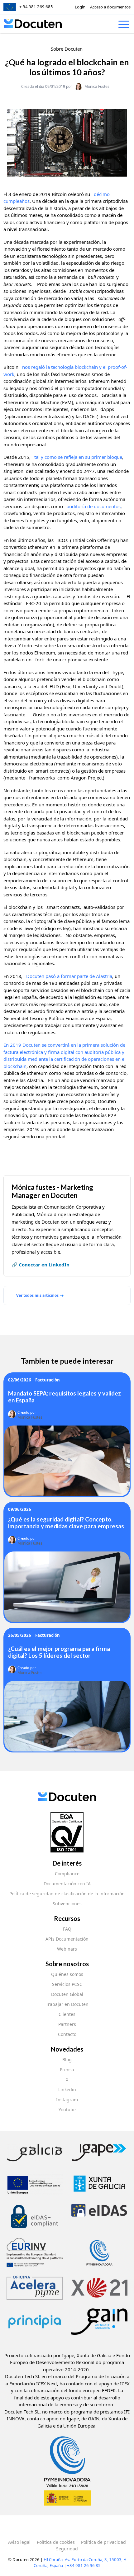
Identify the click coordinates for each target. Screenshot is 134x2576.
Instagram (67, 2100)
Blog (67, 2060)
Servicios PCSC (67, 1984)
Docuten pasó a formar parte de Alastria (69, 976)
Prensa (67, 2070)
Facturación (48, 1380)
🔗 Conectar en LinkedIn (41, 1265)
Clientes (67, 2014)
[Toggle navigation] (124, 25)
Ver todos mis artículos (37, 1295)
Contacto (67, 2034)
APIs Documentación (67, 1939)
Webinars (67, 1949)
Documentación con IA (67, 1884)
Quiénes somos (67, 1974)
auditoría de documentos (94, 506)
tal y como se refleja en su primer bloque (78, 457)
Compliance (67, 1874)
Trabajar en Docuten (67, 2004)
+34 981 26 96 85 (84, 2565)
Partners (67, 2024)
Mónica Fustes (97, 86)
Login (80, 7)
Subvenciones (67, 1904)
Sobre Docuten (67, 49)
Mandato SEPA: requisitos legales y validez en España (65, 1397)
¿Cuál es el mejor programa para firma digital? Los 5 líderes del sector (59, 1652)
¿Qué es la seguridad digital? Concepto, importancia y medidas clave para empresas (66, 1523)
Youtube (67, 2110)
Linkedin (67, 2090)
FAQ (67, 1929)
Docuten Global (67, 1994)
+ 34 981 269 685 (36, 7)
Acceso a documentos (110, 7)
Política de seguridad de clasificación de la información (67, 1894)
